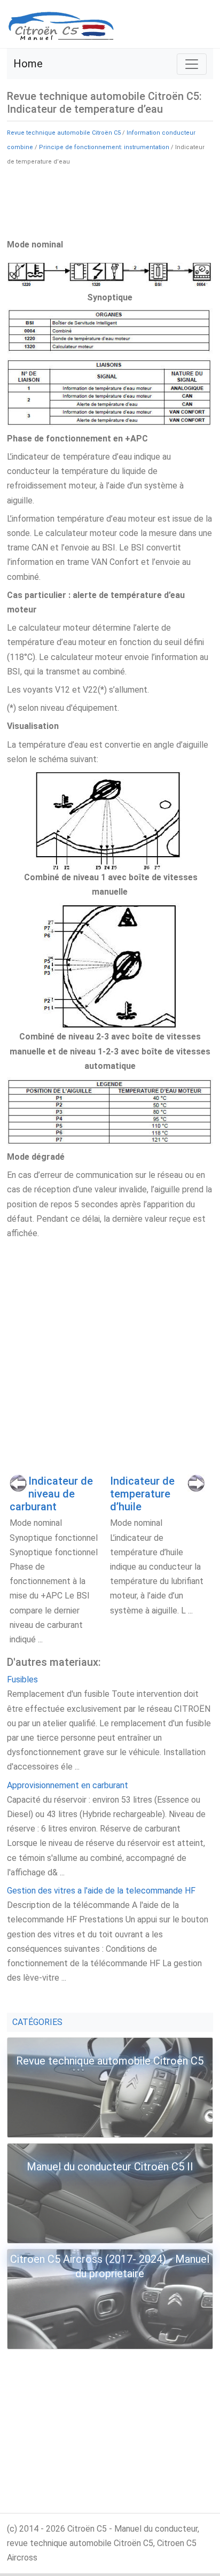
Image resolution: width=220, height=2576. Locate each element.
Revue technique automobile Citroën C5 (64, 133)
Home (28, 64)
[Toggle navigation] (192, 64)
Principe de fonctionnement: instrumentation (104, 147)
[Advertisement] (110, 201)
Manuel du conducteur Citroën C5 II (110, 2167)
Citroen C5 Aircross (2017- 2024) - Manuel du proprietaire (110, 2266)
